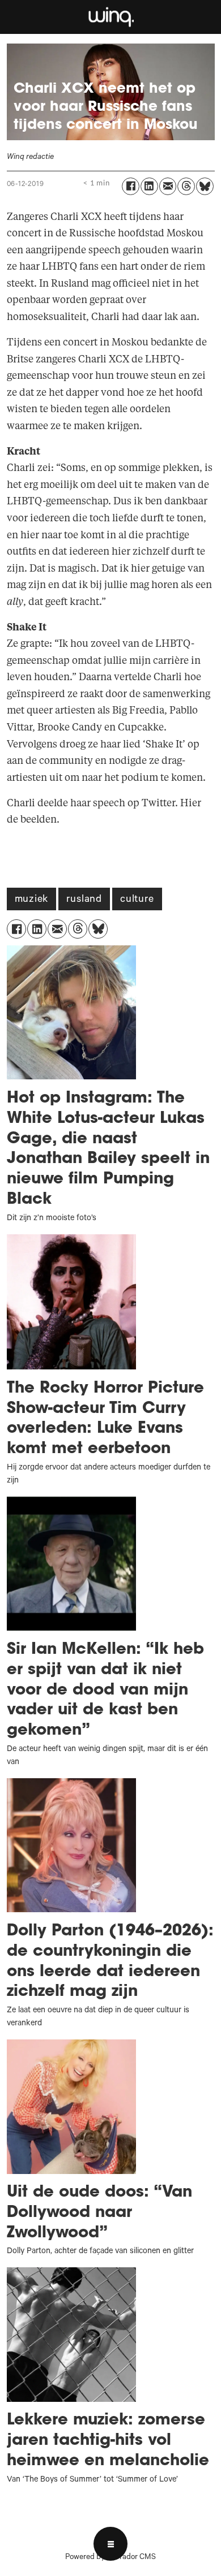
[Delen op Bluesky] (205, 186)
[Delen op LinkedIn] (149, 186)
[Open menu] (110, 2544)
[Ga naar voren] (111, 17)
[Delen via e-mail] (168, 186)
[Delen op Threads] (186, 186)
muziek (32, 900)
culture (137, 900)
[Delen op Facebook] (131, 186)
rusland (84, 900)
